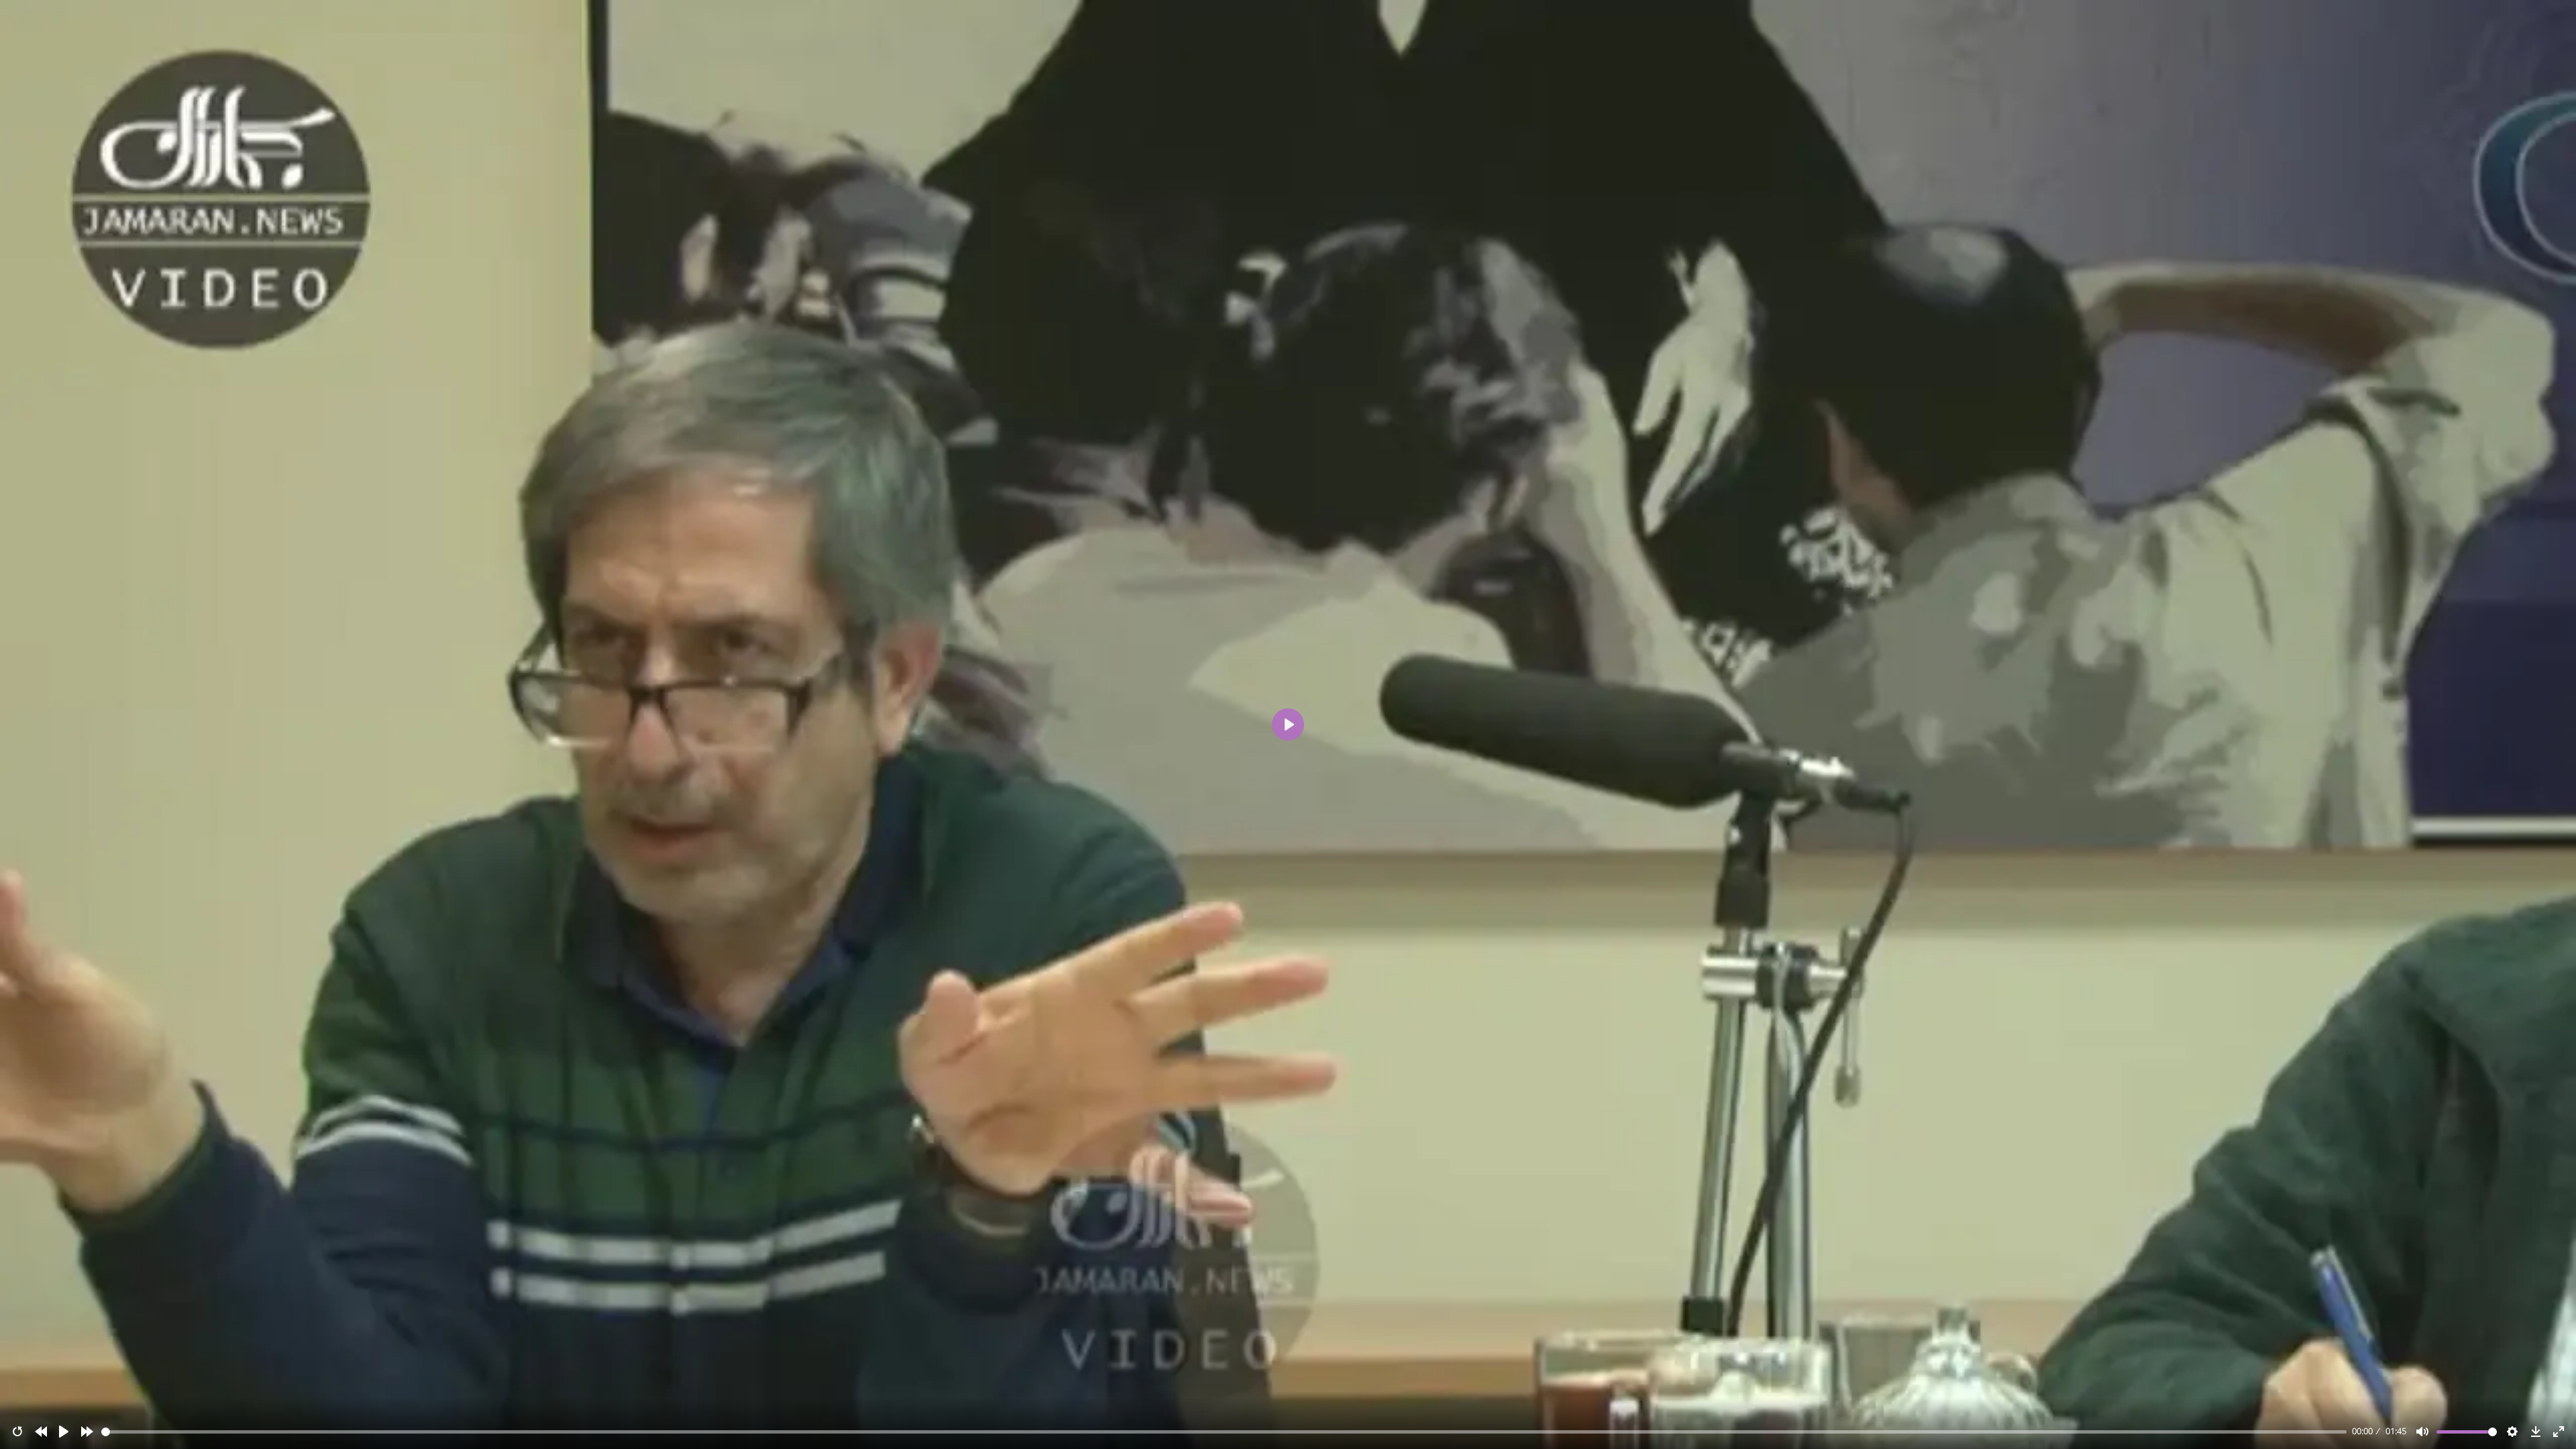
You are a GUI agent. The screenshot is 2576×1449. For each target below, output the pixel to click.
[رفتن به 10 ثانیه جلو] (87, 1432)
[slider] (1224, 1432)
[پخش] (64, 1432)
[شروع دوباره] (17, 1432)
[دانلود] (2536, 1432)
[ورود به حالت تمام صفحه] (2559, 1432)
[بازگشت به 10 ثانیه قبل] (41, 1432)
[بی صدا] (2422, 1432)
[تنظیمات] (2512, 1432)
